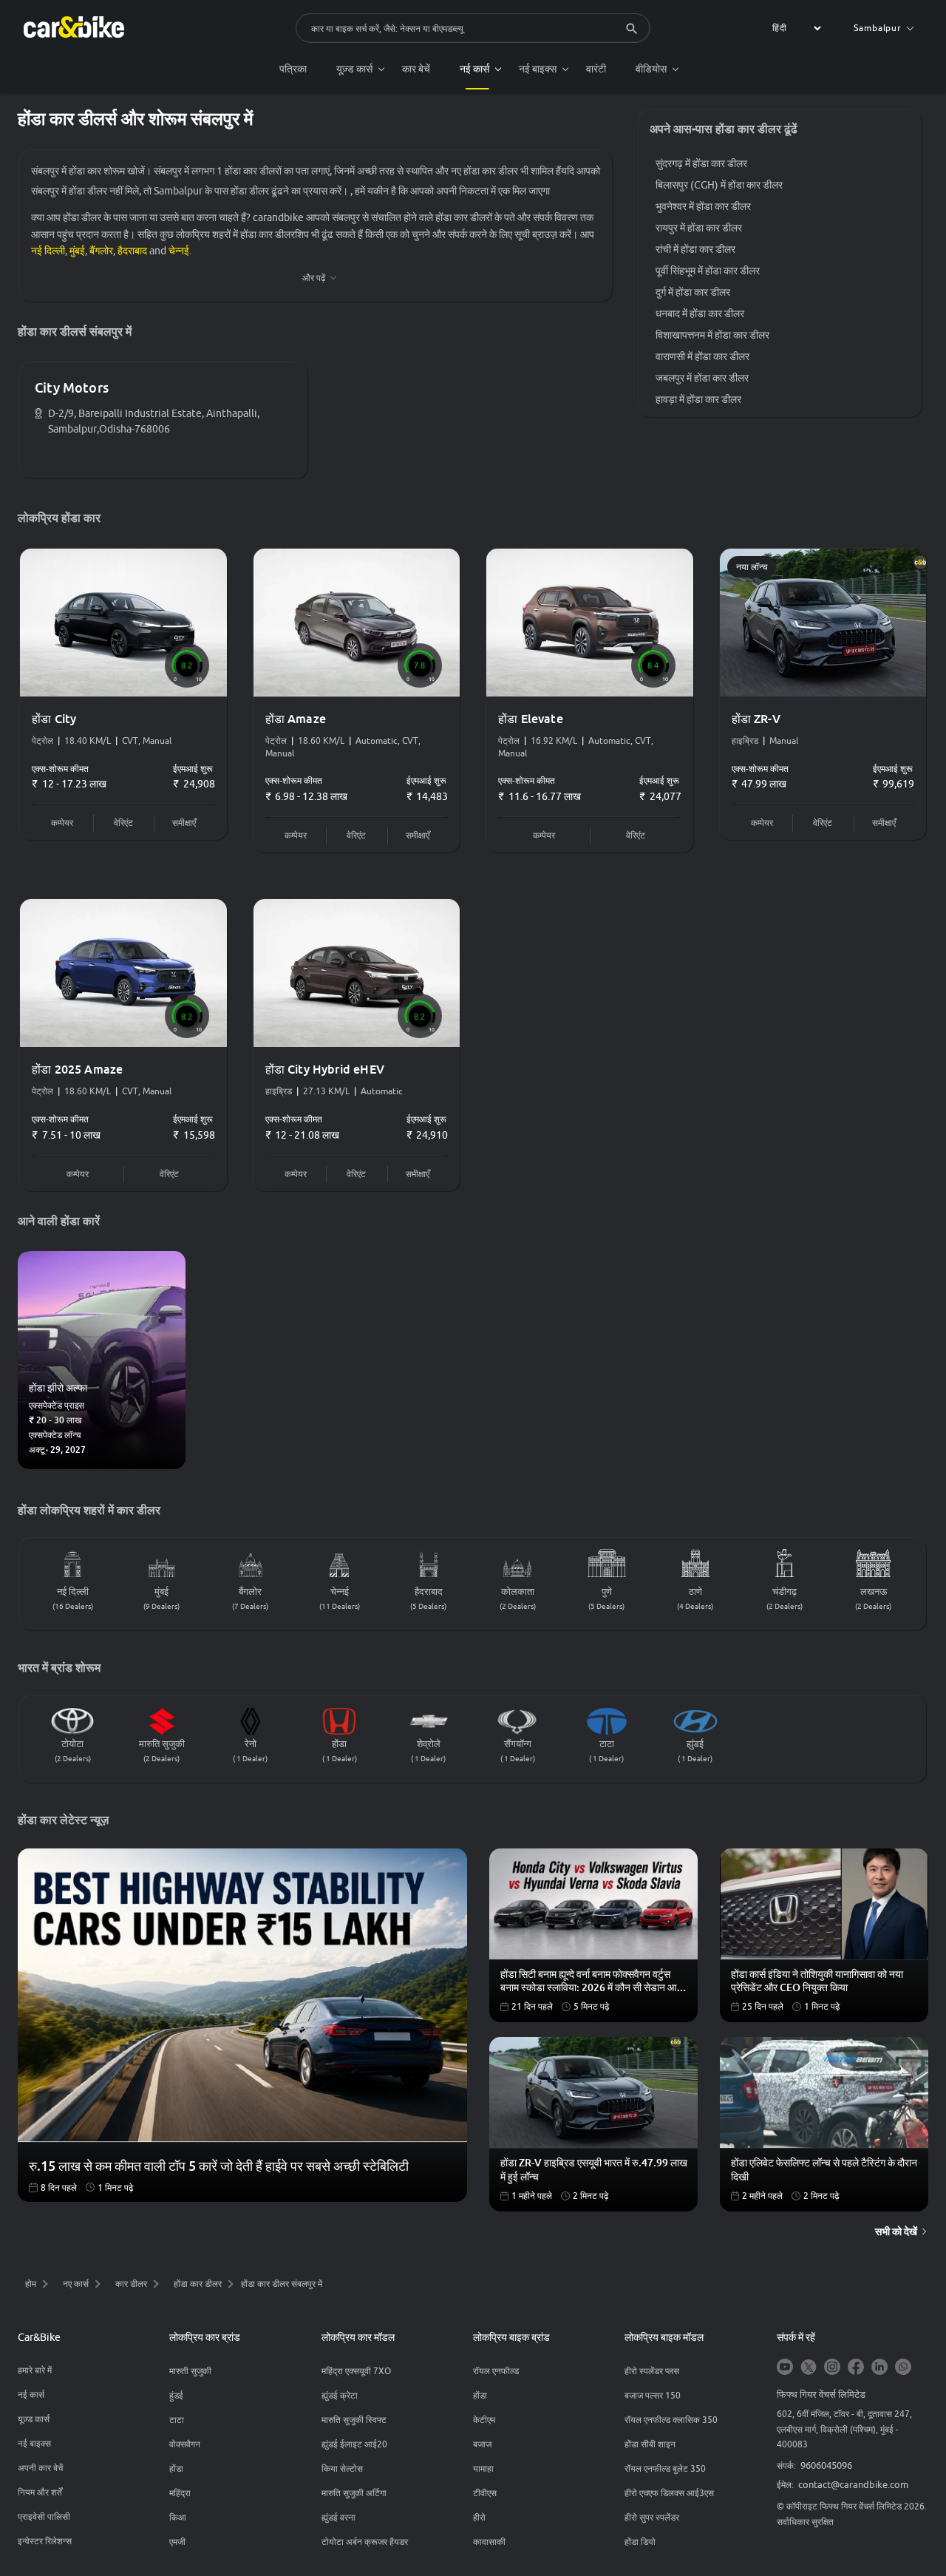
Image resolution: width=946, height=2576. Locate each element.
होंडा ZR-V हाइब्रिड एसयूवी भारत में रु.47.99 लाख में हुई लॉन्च (594, 2169)
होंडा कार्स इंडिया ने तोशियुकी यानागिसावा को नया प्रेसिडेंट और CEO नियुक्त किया (817, 1981)
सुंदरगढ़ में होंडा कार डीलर (701, 163)
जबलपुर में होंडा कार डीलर (702, 378)
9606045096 (826, 2465)
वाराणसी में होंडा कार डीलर (702, 356)
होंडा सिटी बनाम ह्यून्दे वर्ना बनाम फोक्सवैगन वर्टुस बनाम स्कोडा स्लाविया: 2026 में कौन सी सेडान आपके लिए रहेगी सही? (595, 1982)
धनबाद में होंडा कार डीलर (700, 313)
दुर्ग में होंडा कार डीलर (693, 292)
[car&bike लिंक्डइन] (879, 2368)
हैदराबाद (132, 251)
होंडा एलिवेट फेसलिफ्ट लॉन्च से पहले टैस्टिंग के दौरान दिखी (824, 2169)
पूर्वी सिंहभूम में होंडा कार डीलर (708, 271)
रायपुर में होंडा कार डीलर (699, 228)
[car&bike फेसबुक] (856, 2368)
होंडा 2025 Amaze (77, 1069)
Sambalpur (878, 28)
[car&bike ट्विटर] (809, 2368)
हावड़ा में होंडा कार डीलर (698, 399)
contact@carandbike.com (853, 2484)
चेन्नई (179, 251)
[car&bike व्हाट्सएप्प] (903, 2368)
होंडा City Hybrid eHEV (325, 1069)
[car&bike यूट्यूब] (785, 2368)
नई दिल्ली (48, 251)
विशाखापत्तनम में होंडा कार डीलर (712, 335)
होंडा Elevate (531, 719)
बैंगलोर (101, 251)
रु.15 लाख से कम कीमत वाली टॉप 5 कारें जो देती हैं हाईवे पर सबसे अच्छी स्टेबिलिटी (219, 2166)
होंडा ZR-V (756, 719)
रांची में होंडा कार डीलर (695, 249)
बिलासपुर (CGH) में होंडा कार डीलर (719, 185)
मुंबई (77, 251)
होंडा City (54, 719)
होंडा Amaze (296, 719)
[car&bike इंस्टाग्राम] (832, 2368)
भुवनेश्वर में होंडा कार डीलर (703, 206)
